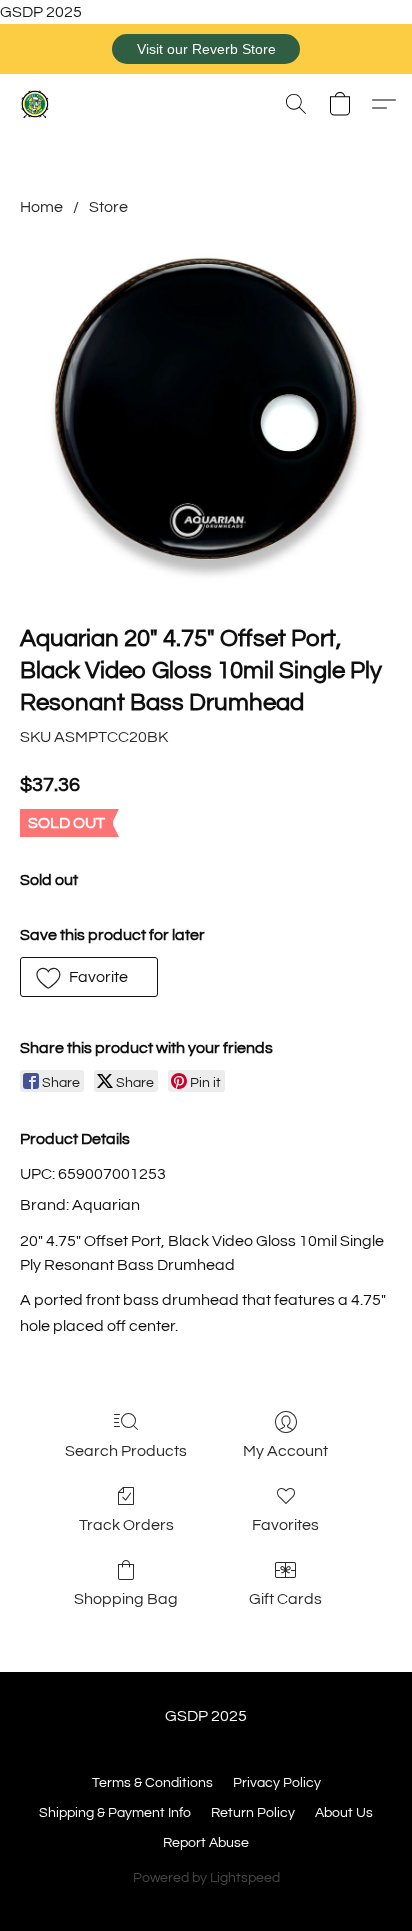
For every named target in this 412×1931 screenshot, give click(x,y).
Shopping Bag (126, 1599)
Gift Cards (285, 1599)
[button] (206, 49)
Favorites (285, 1525)
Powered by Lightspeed (206, 1878)
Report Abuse (206, 1843)
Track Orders (126, 1525)
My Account (285, 1451)
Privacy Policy (277, 1783)
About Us (344, 1813)
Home (41, 207)
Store (108, 207)
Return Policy (253, 1813)
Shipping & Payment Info (115, 1813)
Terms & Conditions (152, 1783)
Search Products (126, 1451)
